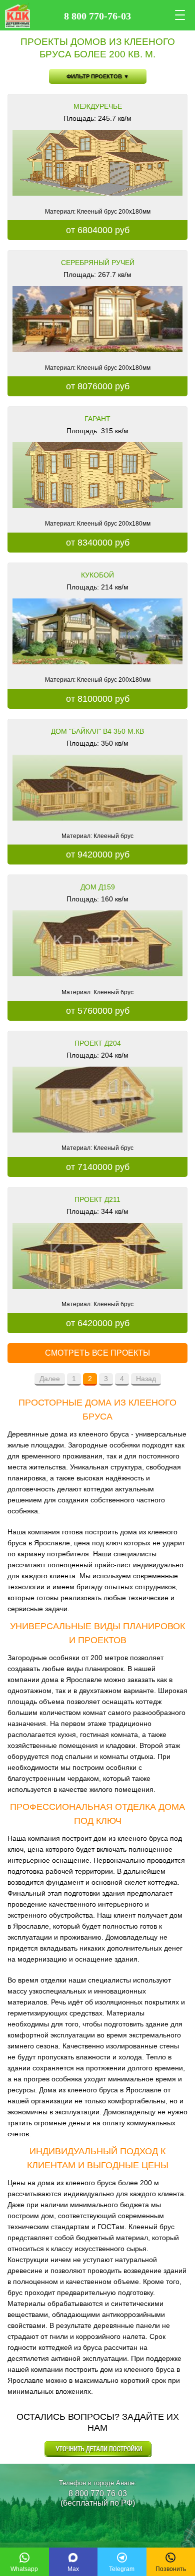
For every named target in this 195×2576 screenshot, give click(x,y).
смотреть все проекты (97, 1353)
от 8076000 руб (98, 386)
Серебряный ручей (98, 263)
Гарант (97, 419)
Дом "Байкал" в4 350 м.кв (97, 731)
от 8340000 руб (98, 543)
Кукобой (97, 575)
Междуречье (98, 106)
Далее (50, 1379)
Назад (146, 1379)
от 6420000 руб (98, 1323)
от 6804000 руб (98, 230)
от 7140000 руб (98, 1167)
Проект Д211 (97, 1199)
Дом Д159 (98, 887)
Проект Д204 (98, 1043)
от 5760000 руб (98, 1011)
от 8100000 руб (98, 699)
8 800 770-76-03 (98, 2493)
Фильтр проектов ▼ (98, 76)
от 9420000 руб (98, 855)
